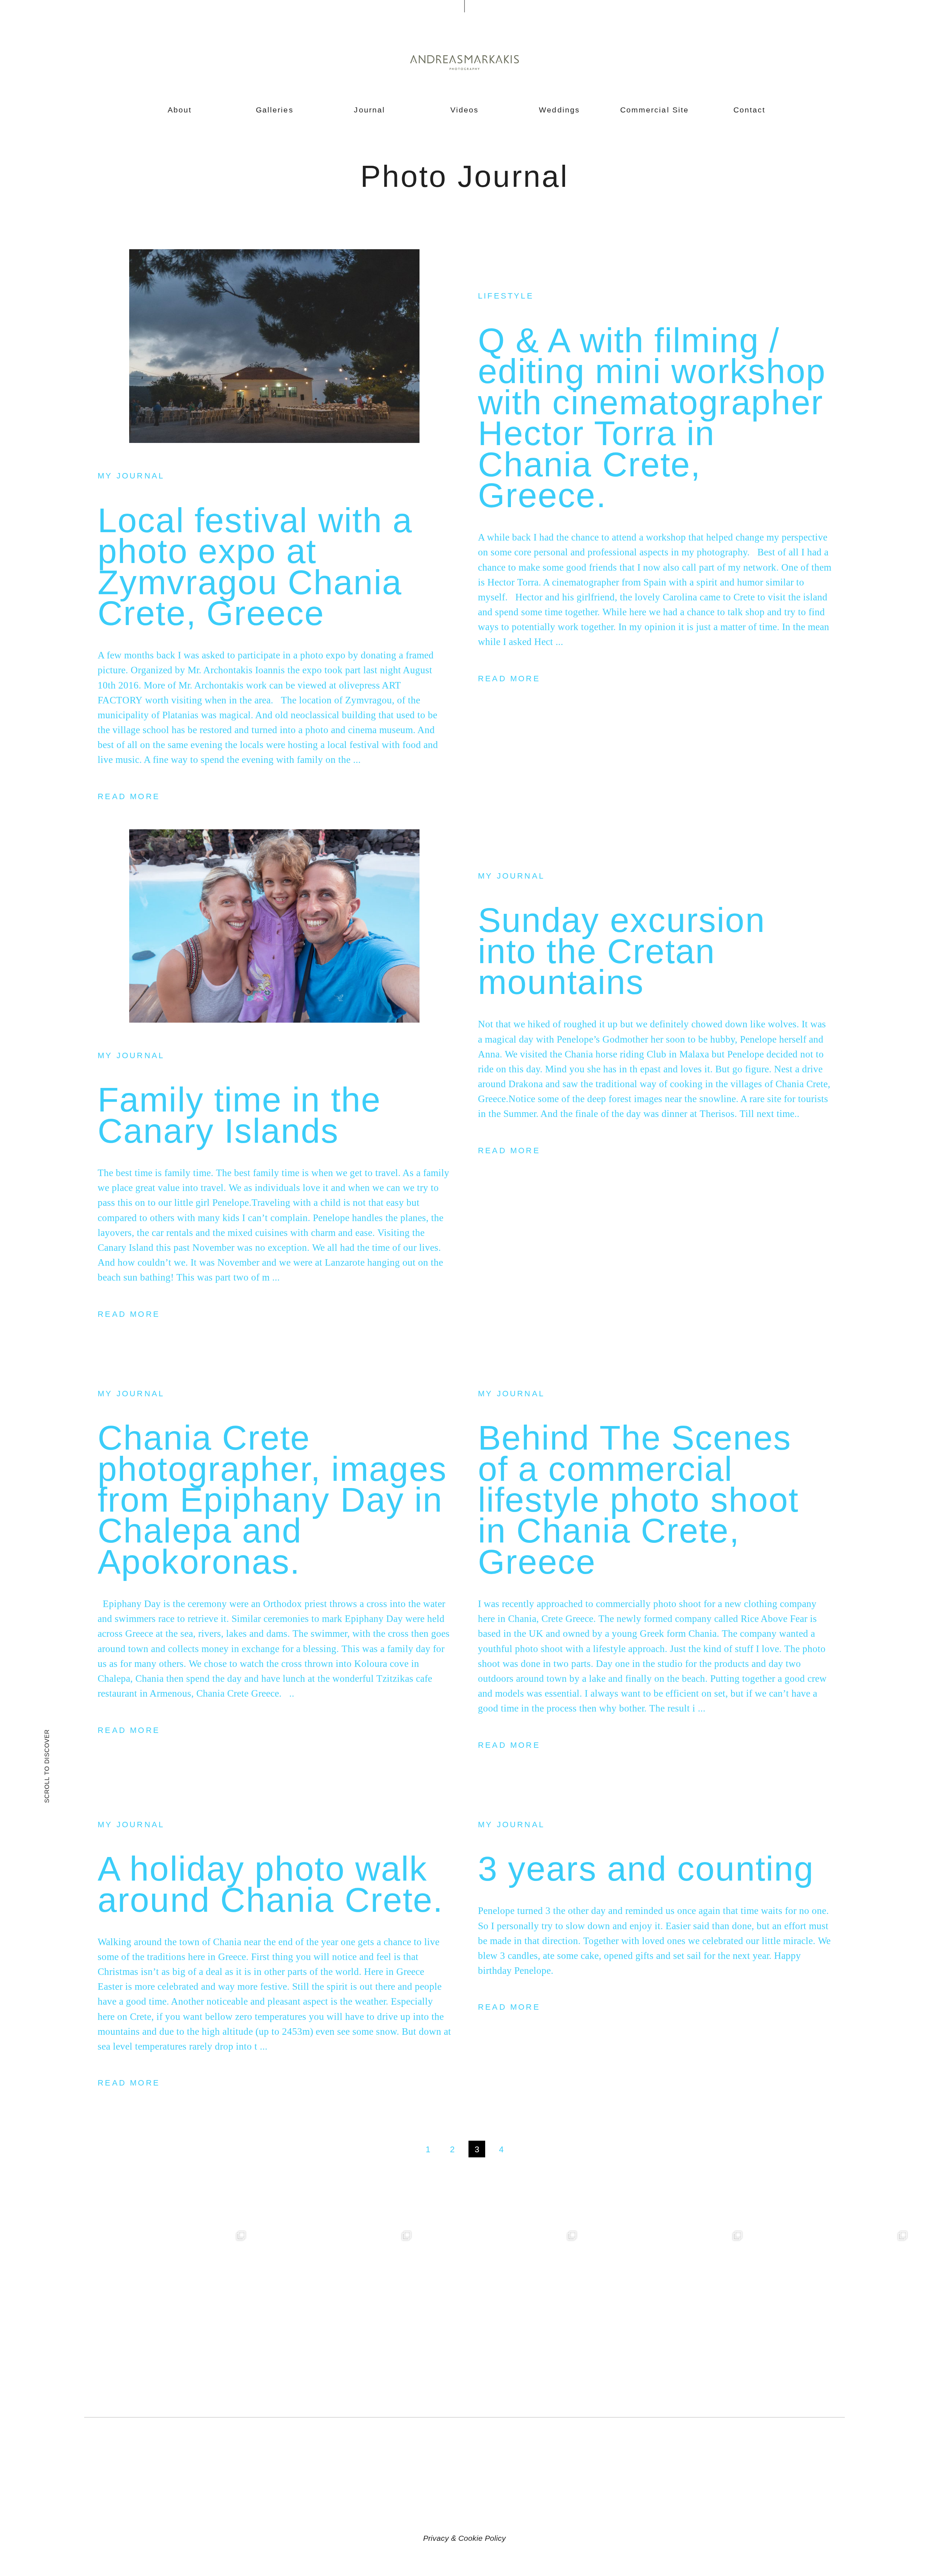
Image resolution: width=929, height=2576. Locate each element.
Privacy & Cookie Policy (464, 2538)
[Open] (167, 2310)
